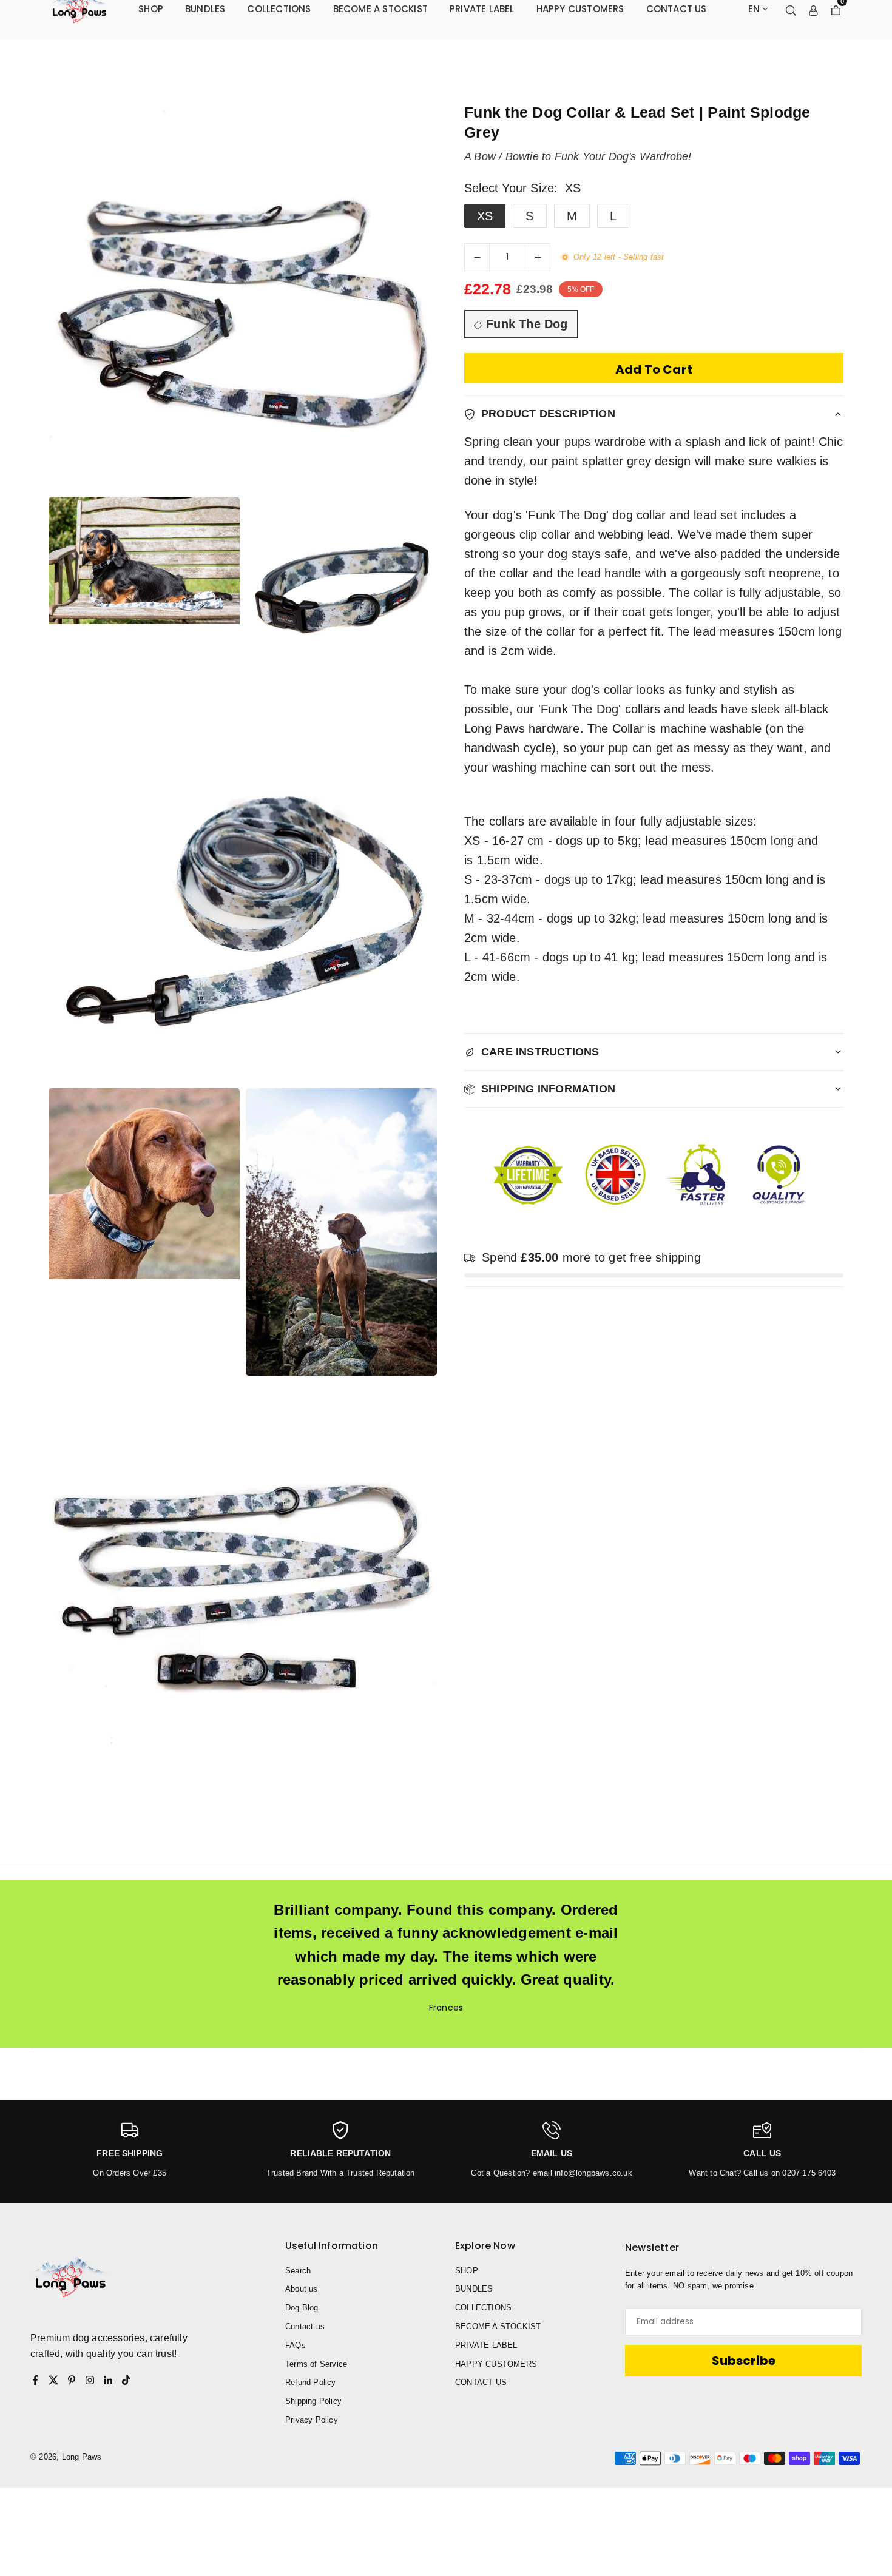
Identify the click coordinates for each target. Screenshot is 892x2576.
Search (298, 2271)
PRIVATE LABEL (486, 2345)
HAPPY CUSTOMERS (496, 2364)
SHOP (467, 2271)
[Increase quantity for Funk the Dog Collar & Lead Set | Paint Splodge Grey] (538, 257)
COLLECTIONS (483, 2308)
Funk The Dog (525, 324)
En (754, 9)
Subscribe (744, 2361)
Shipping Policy (313, 2401)
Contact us (305, 2326)
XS (485, 216)
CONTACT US (481, 2382)
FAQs (296, 2345)
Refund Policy (311, 2382)
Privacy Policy (312, 2420)
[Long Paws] (79, 8)
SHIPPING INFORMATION (548, 1089)
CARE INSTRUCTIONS (540, 1052)
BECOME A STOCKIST (498, 2326)
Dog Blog (302, 2308)
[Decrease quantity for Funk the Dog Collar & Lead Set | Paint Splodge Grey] (477, 257)
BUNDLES (474, 2289)
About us (302, 2289)
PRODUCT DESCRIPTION (548, 414)
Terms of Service (316, 2364)
